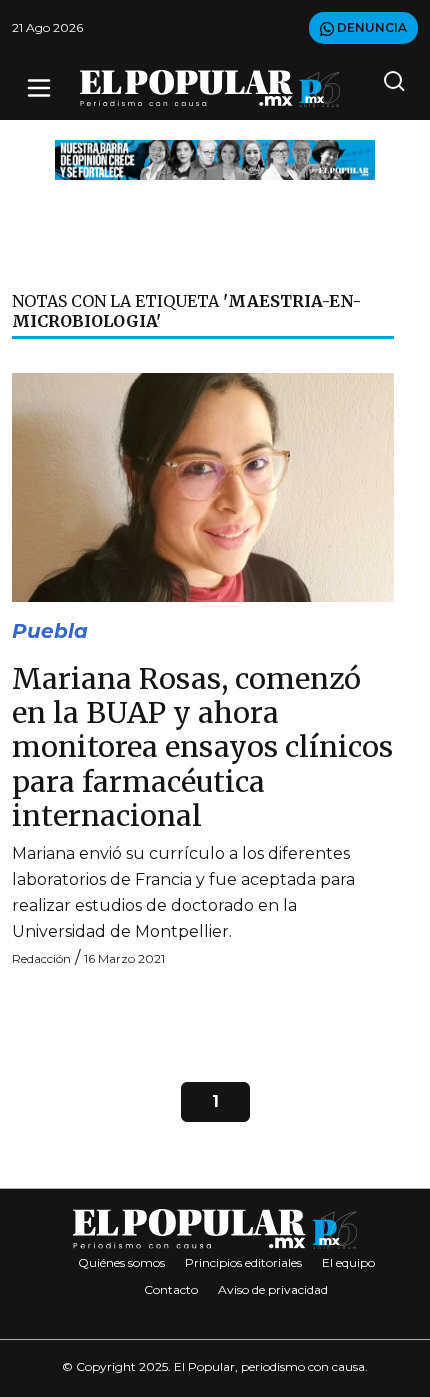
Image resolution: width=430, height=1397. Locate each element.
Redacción (41, 958)
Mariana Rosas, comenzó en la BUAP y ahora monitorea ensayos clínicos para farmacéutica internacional (202, 747)
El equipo (348, 1262)
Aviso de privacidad (273, 1289)
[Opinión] (215, 158)
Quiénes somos (121, 1262)
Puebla (50, 631)
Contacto (171, 1289)
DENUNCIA (370, 27)
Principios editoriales (243, 1262)
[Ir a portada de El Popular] (210, 88)
